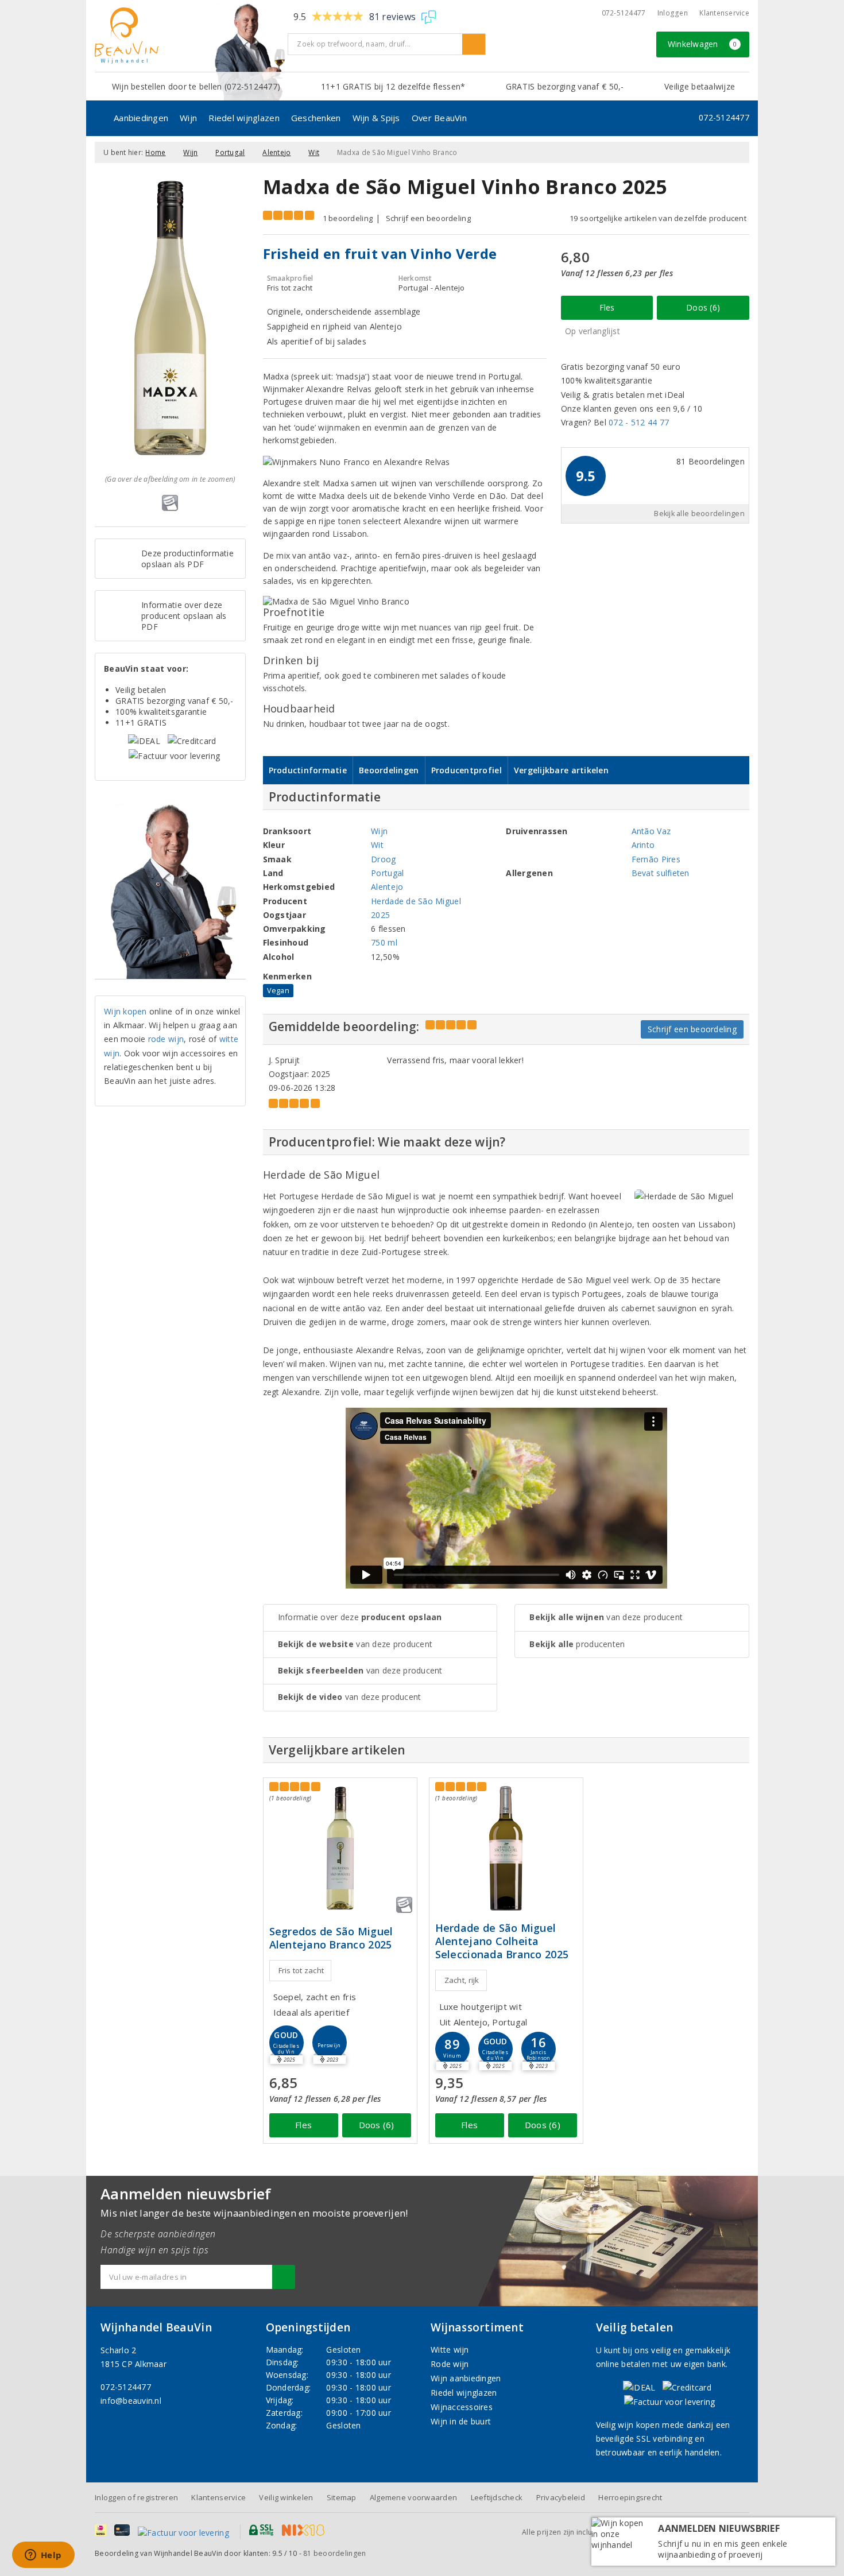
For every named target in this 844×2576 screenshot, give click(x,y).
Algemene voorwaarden (413, 2497)
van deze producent (355, 1644)
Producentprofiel (466, 770)
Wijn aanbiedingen (466, 2378)
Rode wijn (450, 2364)
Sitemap (342, 2497)
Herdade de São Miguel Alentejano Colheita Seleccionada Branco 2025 (502, 1941)
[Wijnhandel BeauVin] (187, 36)
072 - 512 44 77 (639, 422)
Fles (607, 307)
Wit (314, 152)
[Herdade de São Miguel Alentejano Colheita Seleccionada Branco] (506, 1848)
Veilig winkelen (286, 2497)
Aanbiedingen (141, 118)
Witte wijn (450, 2350)
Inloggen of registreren (136, 2497)
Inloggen (673, 13)
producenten (577, 1644)
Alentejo (276, 152)
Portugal (230, 152)
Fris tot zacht (301, 1970)
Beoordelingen (389, 770)
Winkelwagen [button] (702, 44)
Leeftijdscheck (497, 2497)
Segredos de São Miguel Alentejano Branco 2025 (331, 1938)
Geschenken (316, 118)
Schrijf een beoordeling (428, 218)
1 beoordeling (348, 218)
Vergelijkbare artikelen (561, 770)
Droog (383, 859)
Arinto (643, 845)
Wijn (188, 118)
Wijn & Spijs (376, 118)
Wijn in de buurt (461, 2421)
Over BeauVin (439, 118)
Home (155, 152)
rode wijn (166, 1039)
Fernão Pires (656, 859)
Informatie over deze (360, 1617)
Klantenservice (724, 13)
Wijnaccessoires (462, 2407)
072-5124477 (624, 13)
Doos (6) (703, 307)
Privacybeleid (561, 2497)
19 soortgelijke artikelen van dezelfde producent (658, 218)
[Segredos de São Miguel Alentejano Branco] (340, 1848)
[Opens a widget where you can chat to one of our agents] (43, 2556)
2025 (380, 915)
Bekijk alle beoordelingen (699, 514)
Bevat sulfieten (661, 873)
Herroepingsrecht (630, 2497)
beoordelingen (334, 2553)
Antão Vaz (651, 831)
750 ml (384, 942)
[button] (330, 2043)
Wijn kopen (125, 1011)
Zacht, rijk (462, 1980)
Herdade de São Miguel (416, 901)
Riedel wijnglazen (244, 118)
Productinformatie (308, 770)
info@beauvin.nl (131, 2401)
